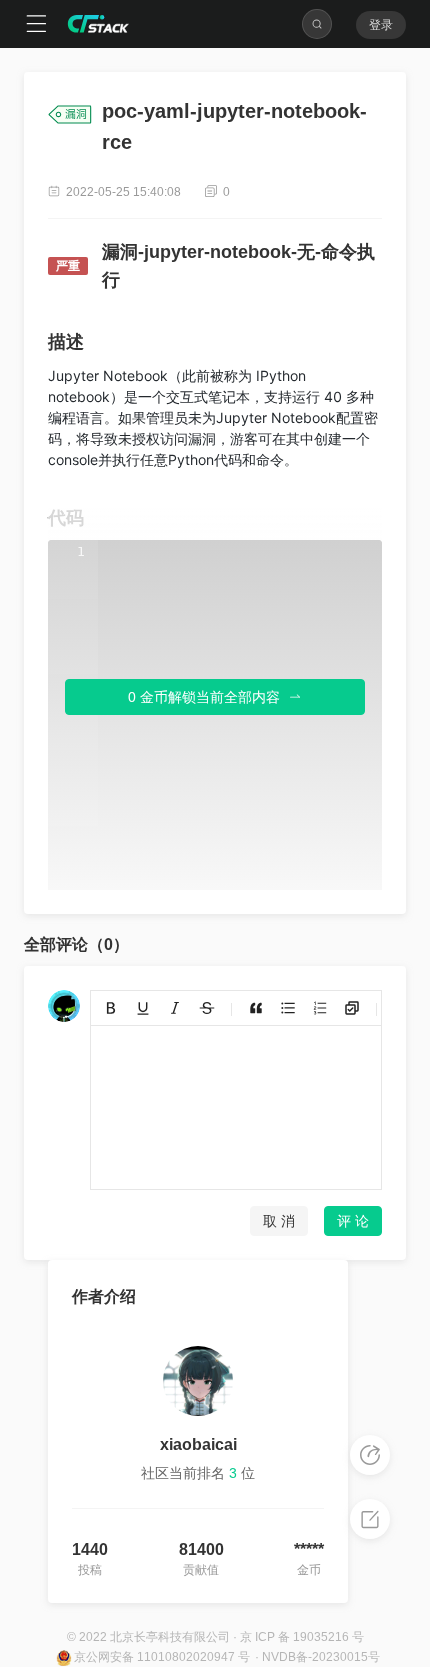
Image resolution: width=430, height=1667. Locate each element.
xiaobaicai (198, 1444)
